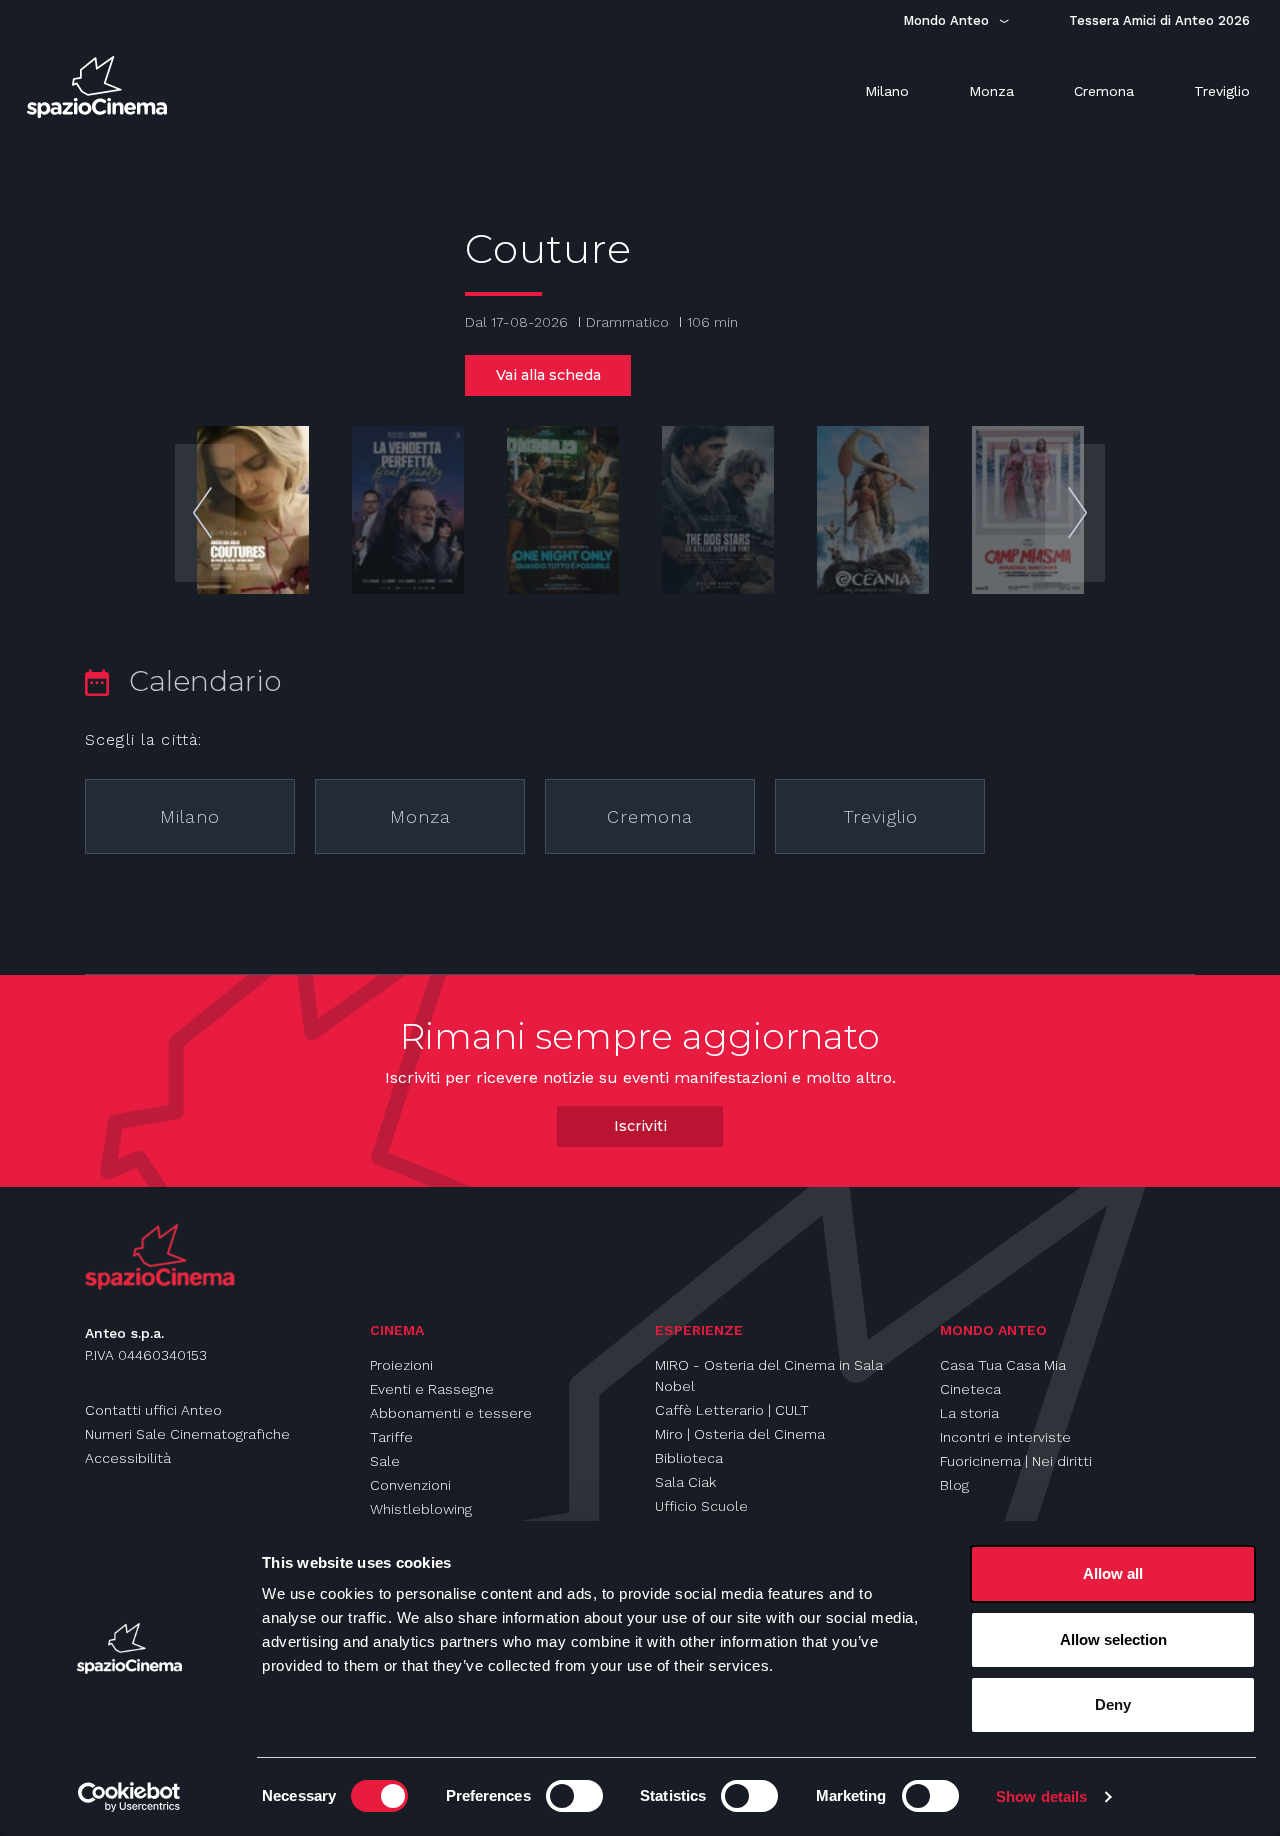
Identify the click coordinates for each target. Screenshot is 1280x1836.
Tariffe (391, 1437)
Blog (954, 1485)
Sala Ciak (685, 1482)
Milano (190, 816)
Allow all (1113, 1573)
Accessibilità (128, 1458)
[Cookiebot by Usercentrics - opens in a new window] (129, 1797)
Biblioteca (689, 1458)
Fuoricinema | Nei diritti (1016, 1461)
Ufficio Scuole (701, 1506)
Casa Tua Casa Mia (1003, 1365)
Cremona (650, 816)
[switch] (574, 1796)
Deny (1113, 1704)
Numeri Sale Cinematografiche (187, 1434)
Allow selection (1113, 1639)
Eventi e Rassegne (432, 1389)
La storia (969, 1413)
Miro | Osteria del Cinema (740, 1434)
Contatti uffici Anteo (153, 1410)
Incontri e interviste (1005, 1437)
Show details (1041, 1796)
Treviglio (880, 816)
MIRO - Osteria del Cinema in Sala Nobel (769, 1375)
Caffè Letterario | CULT (732, 1410)
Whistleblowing (421, 1509)
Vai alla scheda (548, 375)
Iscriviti (640, 1126)
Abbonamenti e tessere (451, 1413)
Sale (385, 1461)
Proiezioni (401, 1365)
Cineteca (970, 1389)
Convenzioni (410, 1485)
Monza (420, 816)
